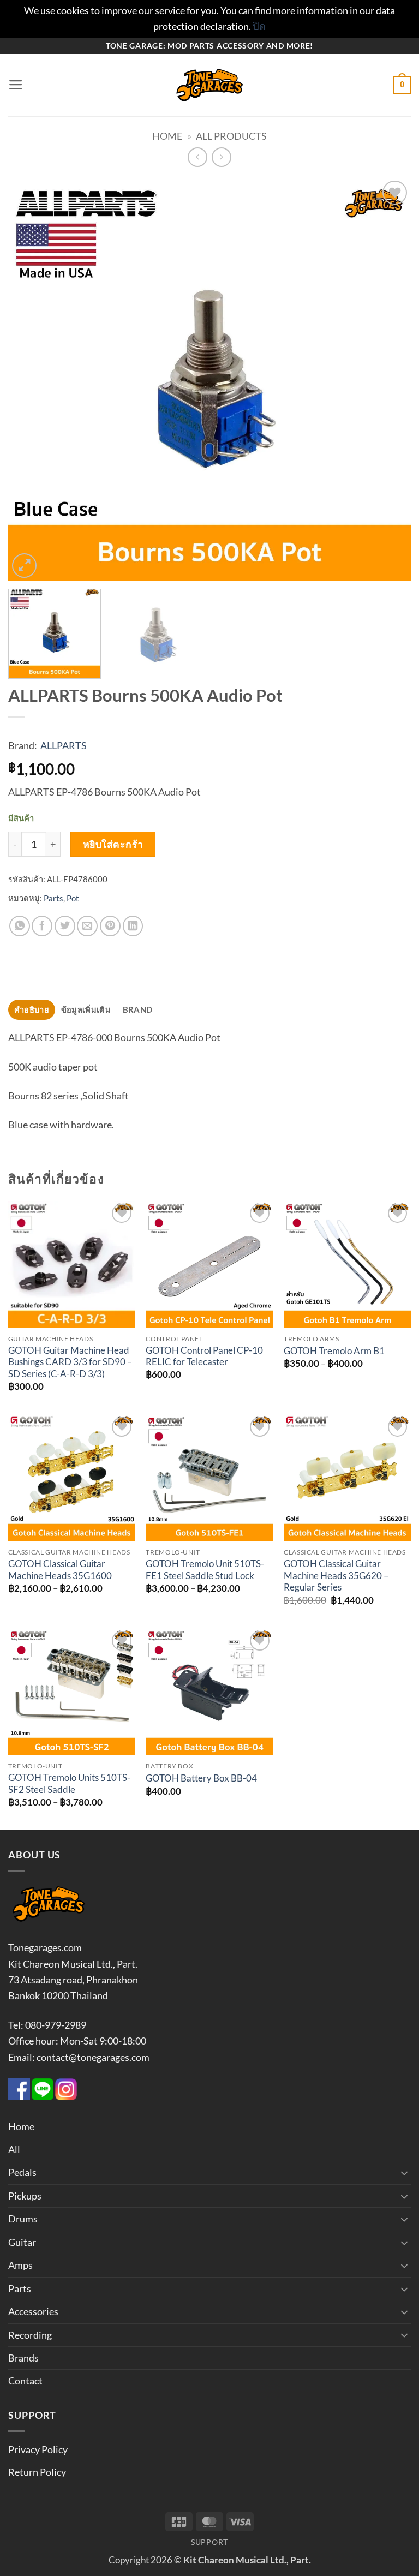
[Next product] (197, 157)
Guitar (22, 2242)
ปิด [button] (259, 26)
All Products (231, 136)
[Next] (389, 379)
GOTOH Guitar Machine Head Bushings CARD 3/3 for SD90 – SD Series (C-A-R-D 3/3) (70, 1362)
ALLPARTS (64, 745)
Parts (53, 898)
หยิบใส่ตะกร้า (113, 844)
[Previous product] (222, 157)
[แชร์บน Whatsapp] (20, 926)
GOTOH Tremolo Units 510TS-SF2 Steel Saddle (69, 1784)
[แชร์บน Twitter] (65, 926)
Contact (25, 2381)
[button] (16, 85)
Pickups (25, 2196)
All (14, 2149)
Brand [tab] (137, 1009)
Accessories (33, 2311)
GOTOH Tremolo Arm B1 (334, 1351)
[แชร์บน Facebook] (42, 926)
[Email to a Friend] (87, 926)
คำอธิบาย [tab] (32, 1009)
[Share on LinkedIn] (133, 926)
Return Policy (37, 2472)
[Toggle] (404, 2173)
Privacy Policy (38, 2449)
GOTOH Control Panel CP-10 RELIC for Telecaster (204, 1356)
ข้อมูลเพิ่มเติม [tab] (86, 1009)
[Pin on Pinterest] (110, 926)
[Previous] (30, 379)
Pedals (22, 2172)
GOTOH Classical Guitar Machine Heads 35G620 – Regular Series (336, 1576)
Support (209, 2542)
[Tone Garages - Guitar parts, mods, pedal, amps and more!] (209, 85)
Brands (23, 2358)
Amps (20, 2265)
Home (167, 136)
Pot (73, 898)
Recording (30, 2335)
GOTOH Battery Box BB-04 (201, 1778)
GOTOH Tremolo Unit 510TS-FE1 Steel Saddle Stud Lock (205, 1570)
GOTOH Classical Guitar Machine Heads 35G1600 (60, 1570)
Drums (23, 2219)
